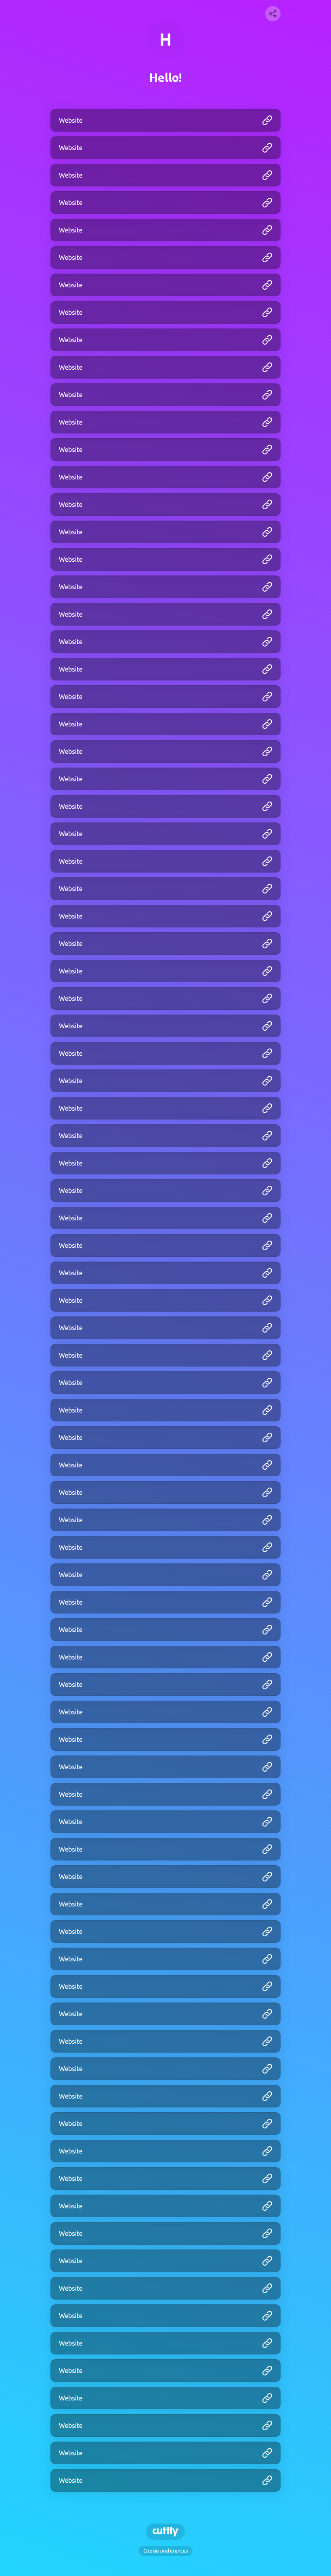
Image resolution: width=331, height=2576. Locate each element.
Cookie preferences (165, 2551)
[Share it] (273, 14)
